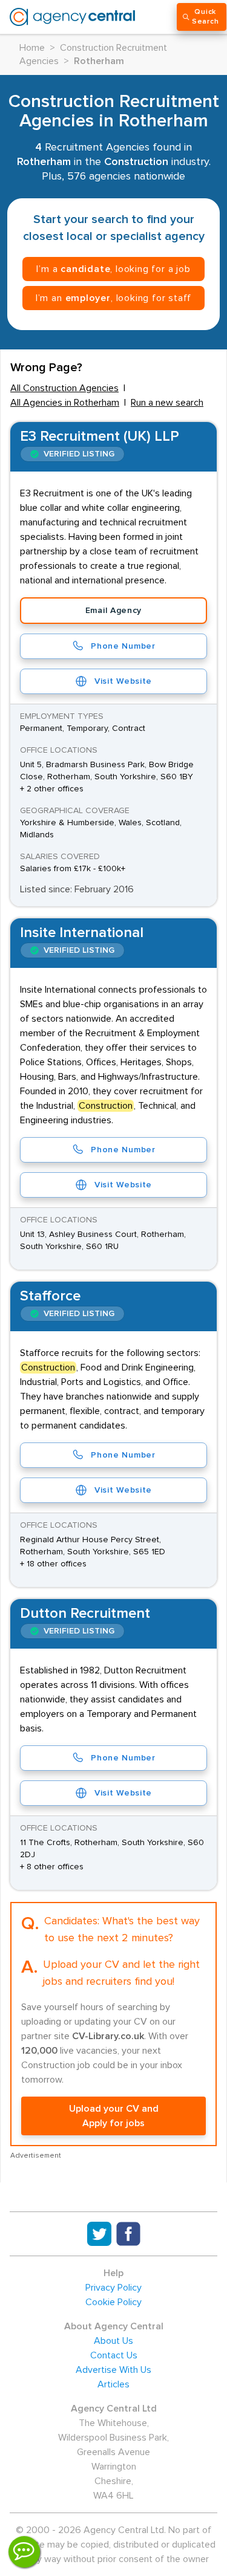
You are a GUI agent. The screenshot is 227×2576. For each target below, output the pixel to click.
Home (32, 48)
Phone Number (123, 646)
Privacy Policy (113, 2288)
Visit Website (123, 681)
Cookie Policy (113, 2302)
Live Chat (24, 2552)
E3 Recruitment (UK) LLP (100, 436)
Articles (113, 2384)
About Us (113, 2341)
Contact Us (114, 2355)
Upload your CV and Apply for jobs (114, 2116)
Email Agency (113, 611)
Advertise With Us (113, 2370)
